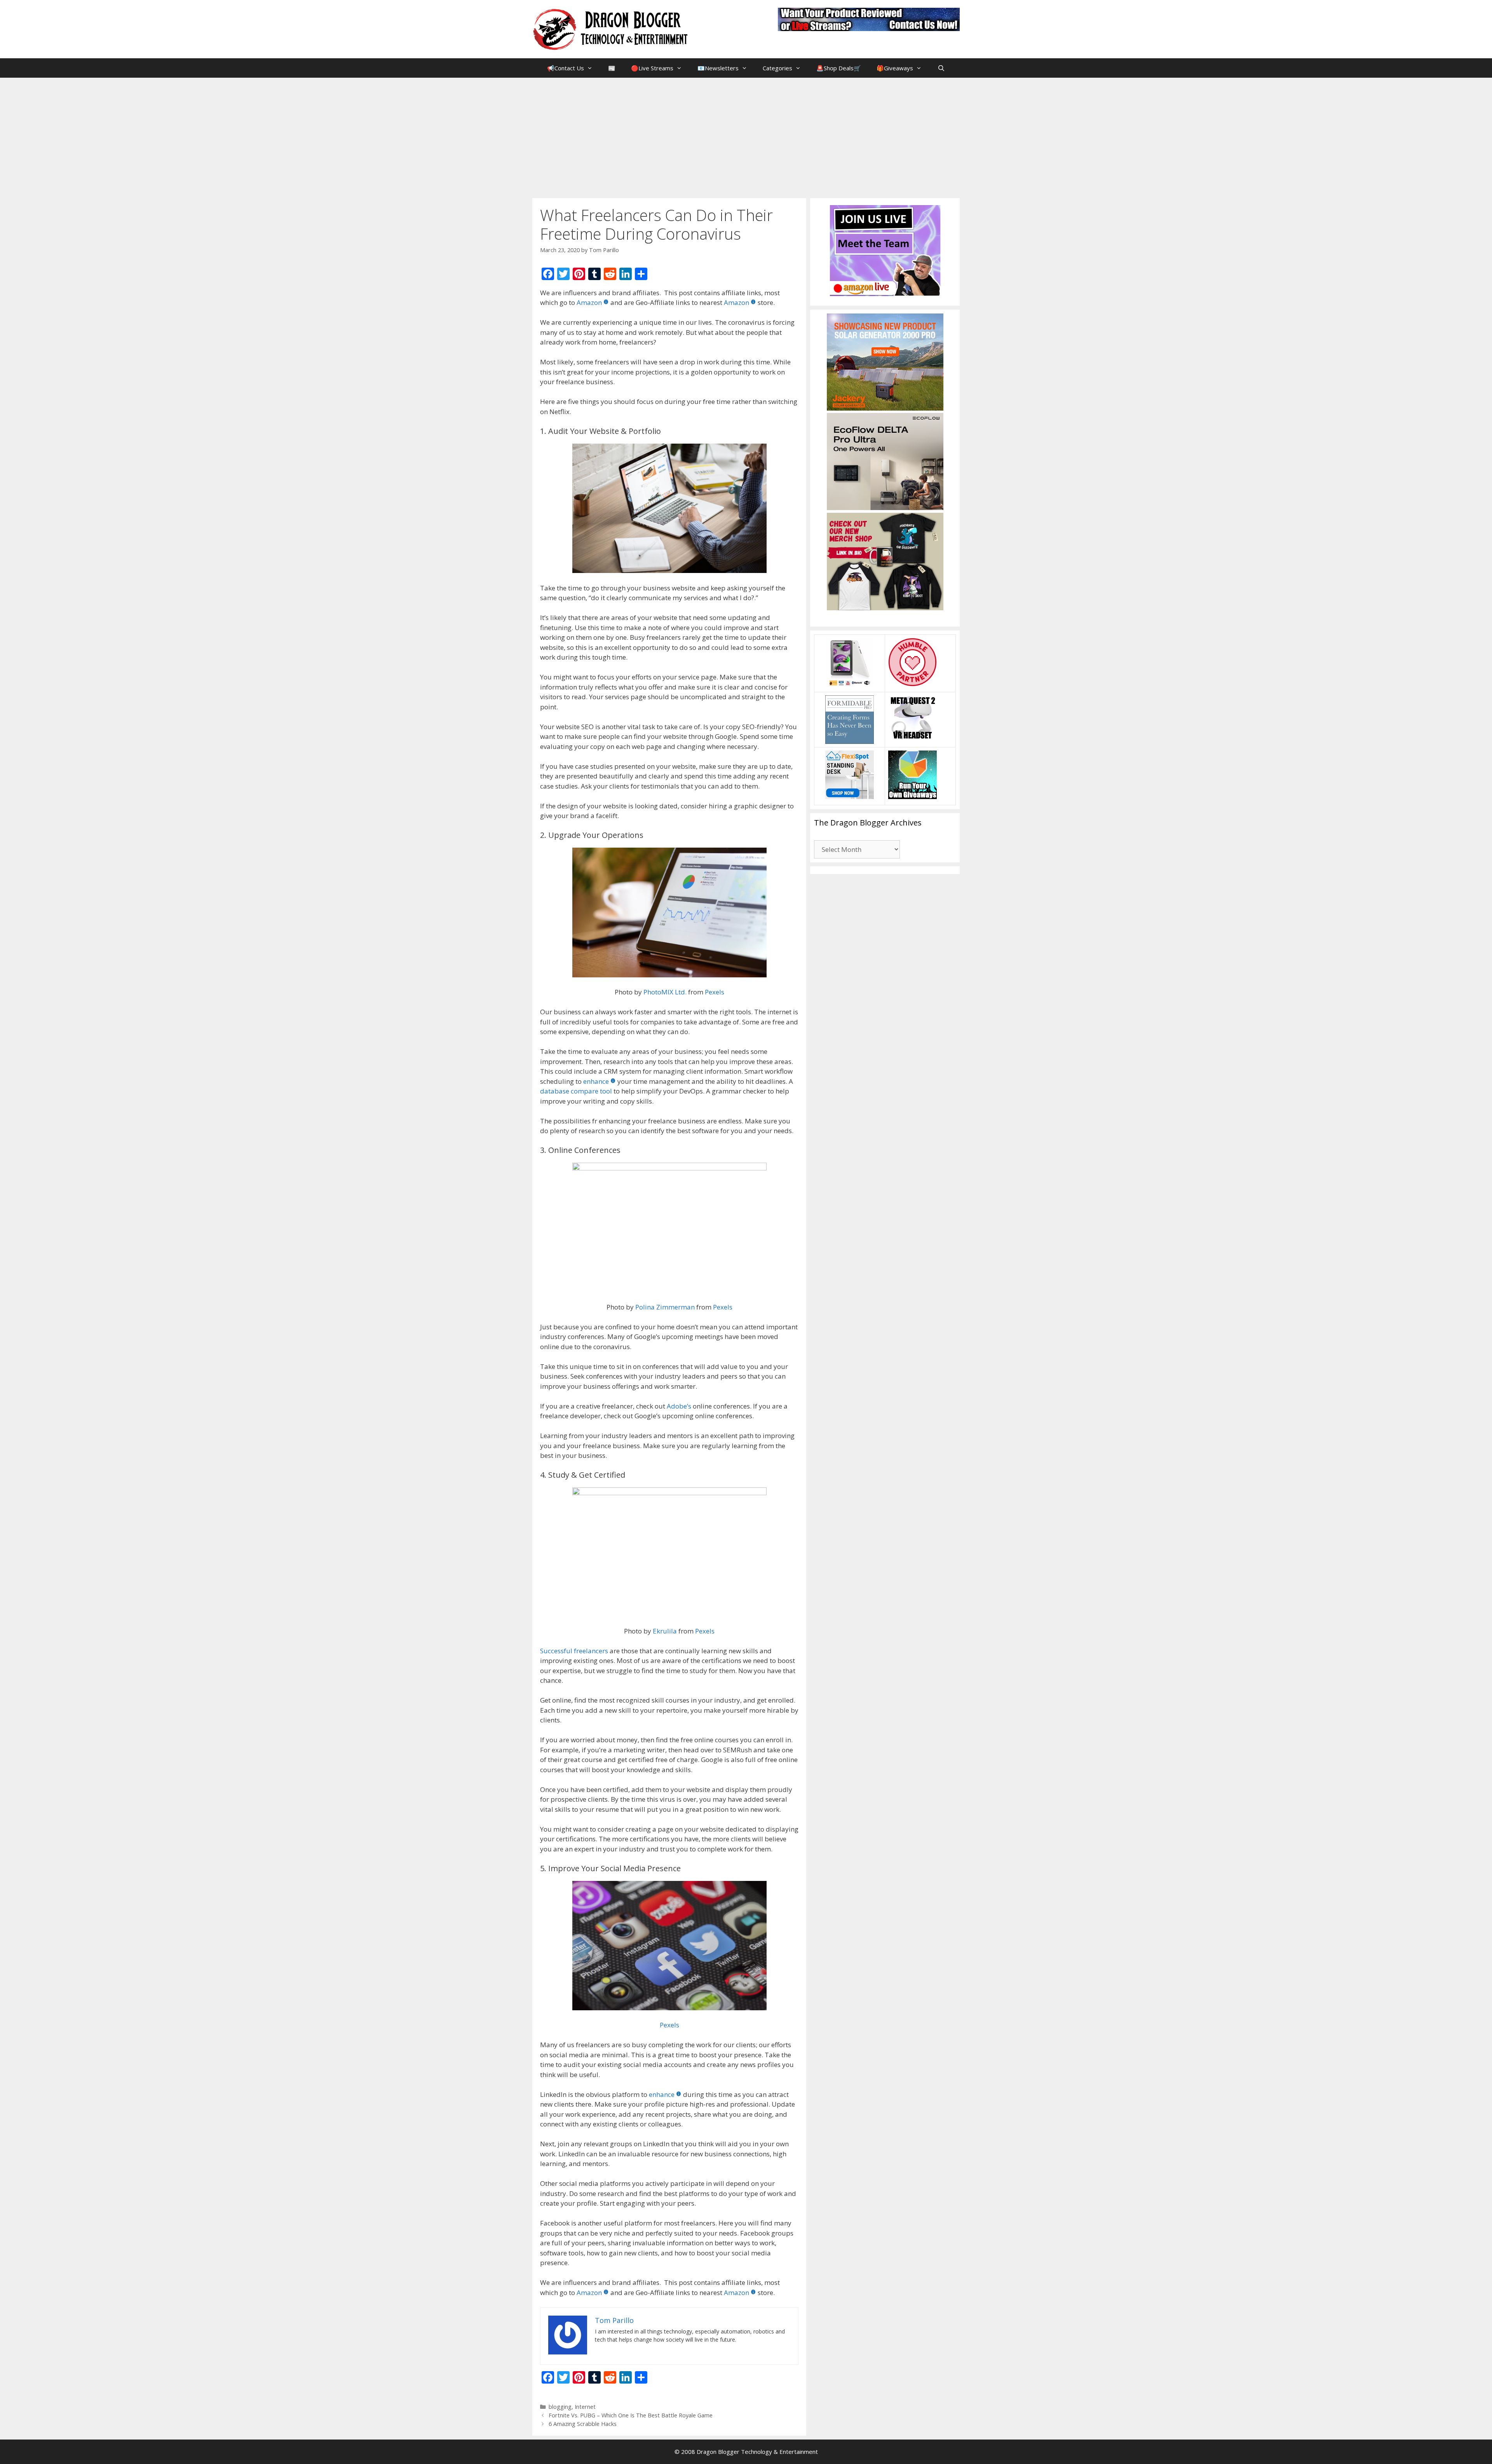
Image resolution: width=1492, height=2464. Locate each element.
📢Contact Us (566, 68)
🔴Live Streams (652, 68)
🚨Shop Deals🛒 (839, 68)
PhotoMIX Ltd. (665, 992)
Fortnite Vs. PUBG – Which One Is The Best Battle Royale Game (631, 2415)
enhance (596, 1081)
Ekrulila (665, 1631)
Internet (585, 2407)
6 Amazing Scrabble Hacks (583, 2424)
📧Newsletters (718, 68)
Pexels (715, 992)
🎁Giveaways (895, 68)
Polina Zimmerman (665, 1307)
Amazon (589, 302)
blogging (560, 2407)
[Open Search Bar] (941, 68)
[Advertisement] (746, 136)
